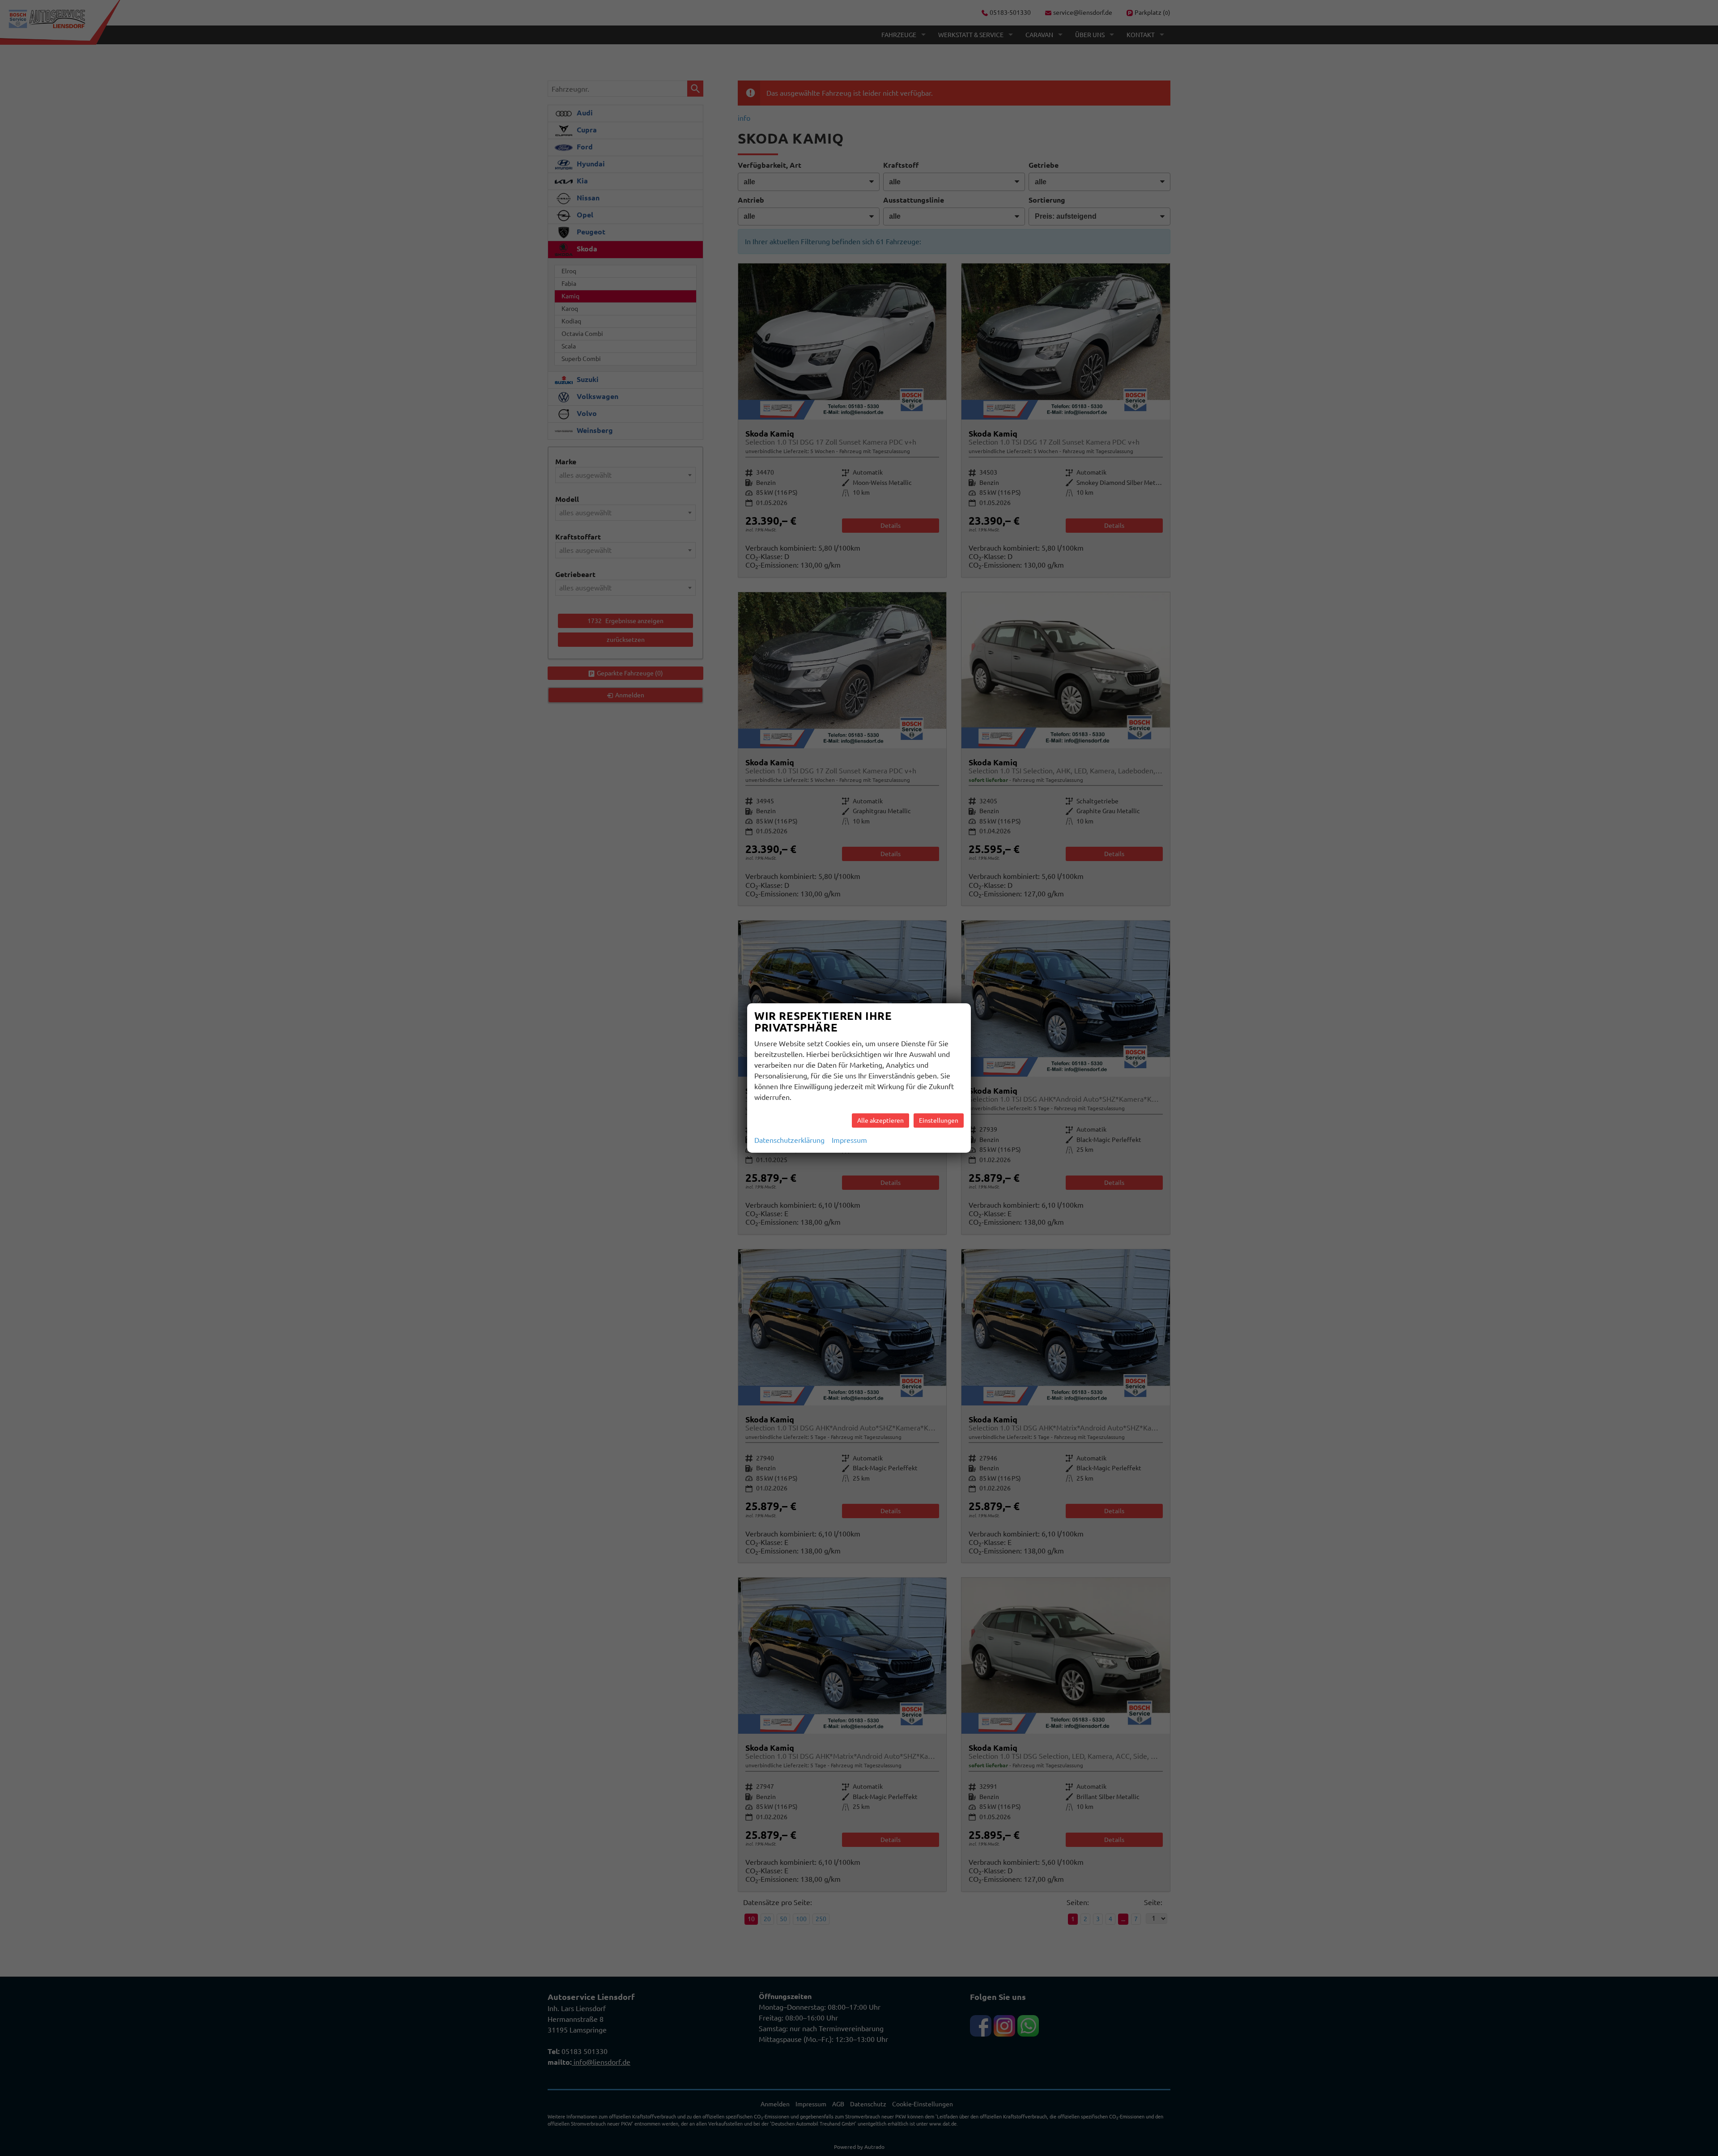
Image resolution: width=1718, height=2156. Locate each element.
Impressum (849, 1140)
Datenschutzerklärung (789, 1140)
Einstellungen (939, 1120)
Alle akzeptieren (880, 1120)
